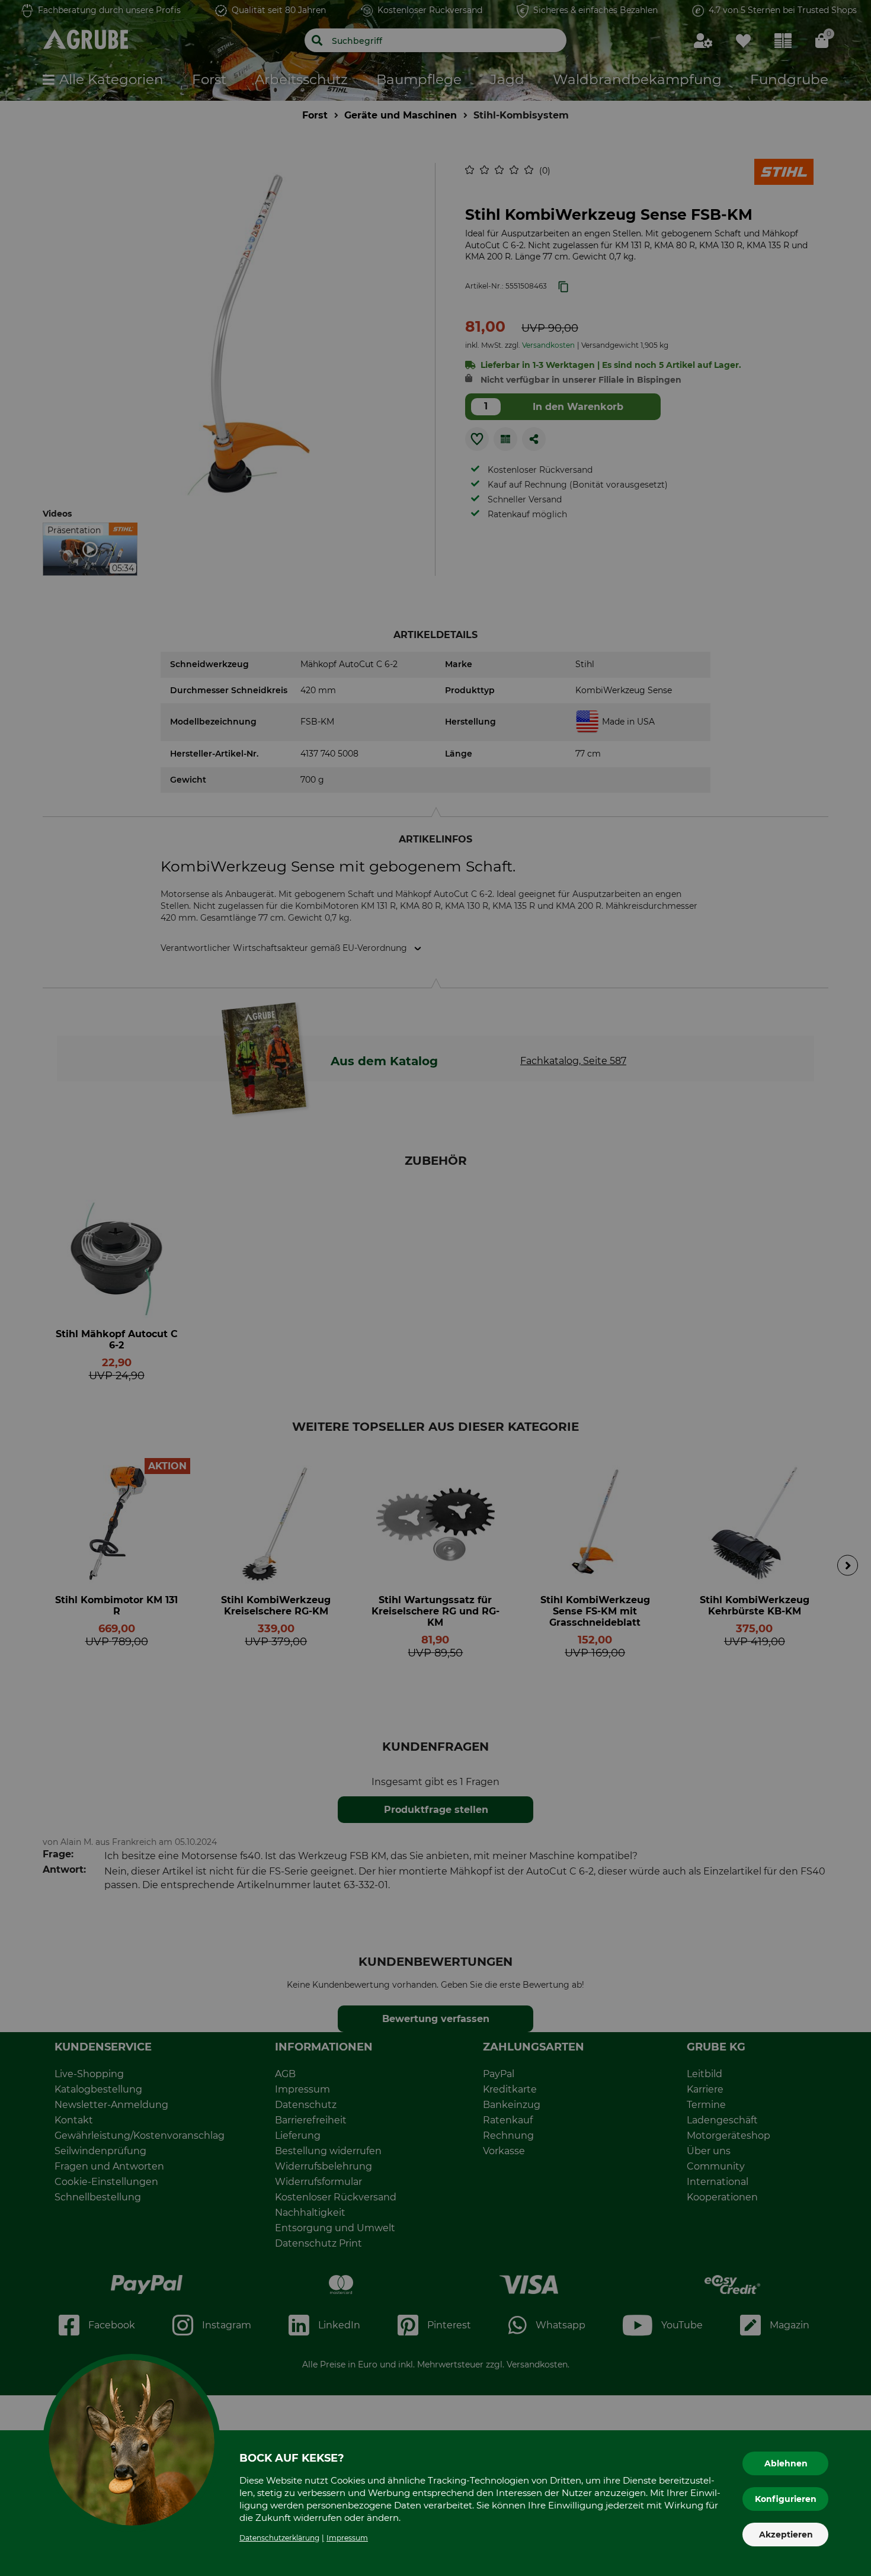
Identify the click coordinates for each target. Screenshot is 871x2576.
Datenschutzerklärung (279, 2538)
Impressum (347, 2538)
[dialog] (435, 1288)
